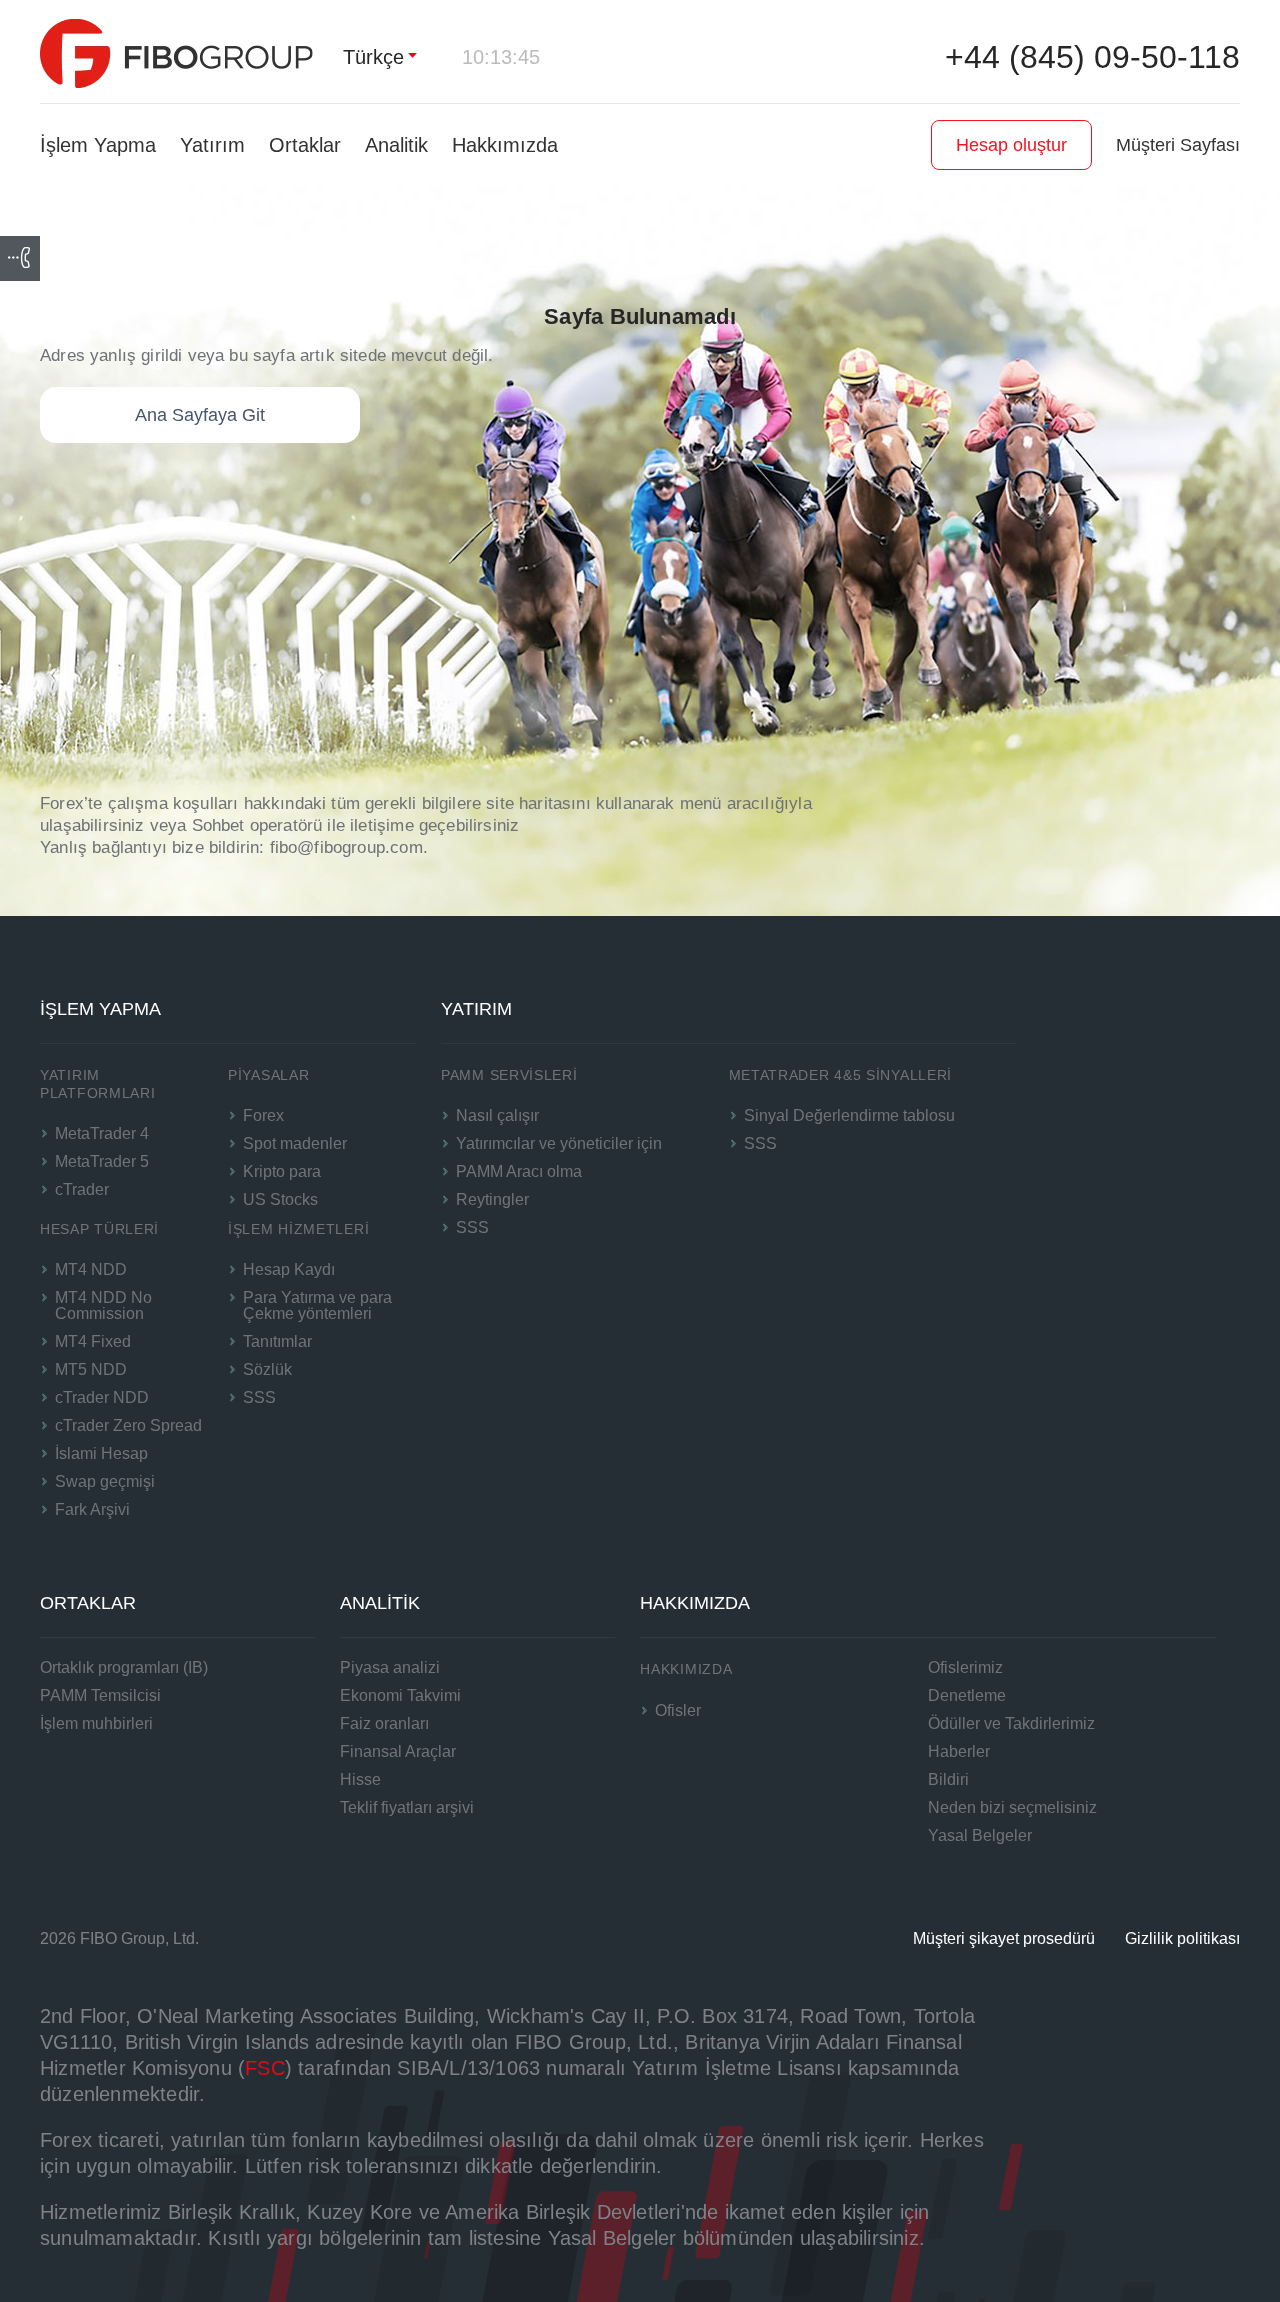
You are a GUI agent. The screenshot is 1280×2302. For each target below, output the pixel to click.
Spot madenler (295, 1143)
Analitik (396, 145)
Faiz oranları (384, 1723)
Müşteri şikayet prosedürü (1004, 1938)
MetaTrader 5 (102, 1161)
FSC (265, 2068)
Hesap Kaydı (289, 1269)
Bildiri (948, 1779)
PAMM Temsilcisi (100, 1695)
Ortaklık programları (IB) (124, 1667)
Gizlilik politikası (1182, 1938)
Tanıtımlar (277, 1341)
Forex (263, 1115)
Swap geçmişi (105, 1481)
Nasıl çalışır (497, 1115)
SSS (259, 1397)
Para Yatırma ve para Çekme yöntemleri (317, 1305)
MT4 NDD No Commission (103, 1305)
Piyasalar (268, 1075)
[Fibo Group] (176, 53)
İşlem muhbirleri (96, 1723)
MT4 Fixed (93, 1341)
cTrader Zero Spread (128, 1425)
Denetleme (967, 1695)
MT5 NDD (91, 1369)
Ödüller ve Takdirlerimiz (1011, 1723)
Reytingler (492, 1199)
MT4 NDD (91, 1269)
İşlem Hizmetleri (298, 1229)
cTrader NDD (102, 1397)
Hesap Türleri (99, 1229)
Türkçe (373, 57)
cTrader (82, 1189)
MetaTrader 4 (102, 1133)
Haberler (959, 1751)
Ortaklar (305, 145)
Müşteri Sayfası (1178, 145)
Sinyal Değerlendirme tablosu (849, 1115)
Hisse (360, 1779)
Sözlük (267, 1369)
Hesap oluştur (1011, 145)
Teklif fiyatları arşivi (407, 1807)
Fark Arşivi (92, 1509)
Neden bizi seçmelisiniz (1012, 1807)
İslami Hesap (101, 1453)
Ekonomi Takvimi (400, 1695)
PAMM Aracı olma (519, 1171)
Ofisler (678, 1710)
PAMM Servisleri (509, 1075)
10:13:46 (501, 57)
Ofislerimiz (965, 1667)
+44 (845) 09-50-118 (1092, 57)
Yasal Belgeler (980, 1835)
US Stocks (280, 1199)
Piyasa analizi (390, 1667)
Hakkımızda (505, 145)
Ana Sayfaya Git (200, 415)
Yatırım (212, 145)
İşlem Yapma (98, 145)
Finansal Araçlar (398, 1751)
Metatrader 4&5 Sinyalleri (841, 1075)
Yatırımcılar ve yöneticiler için (559, 1143)
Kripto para (282, 1171)
